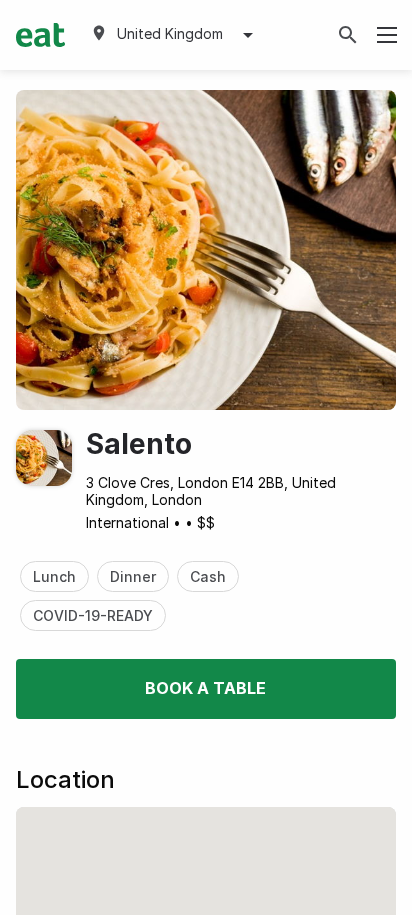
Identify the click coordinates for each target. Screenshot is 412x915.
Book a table (205, 688)
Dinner (133, 576)
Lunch (54, 576)
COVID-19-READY (93, 615)
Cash (208, 576)
